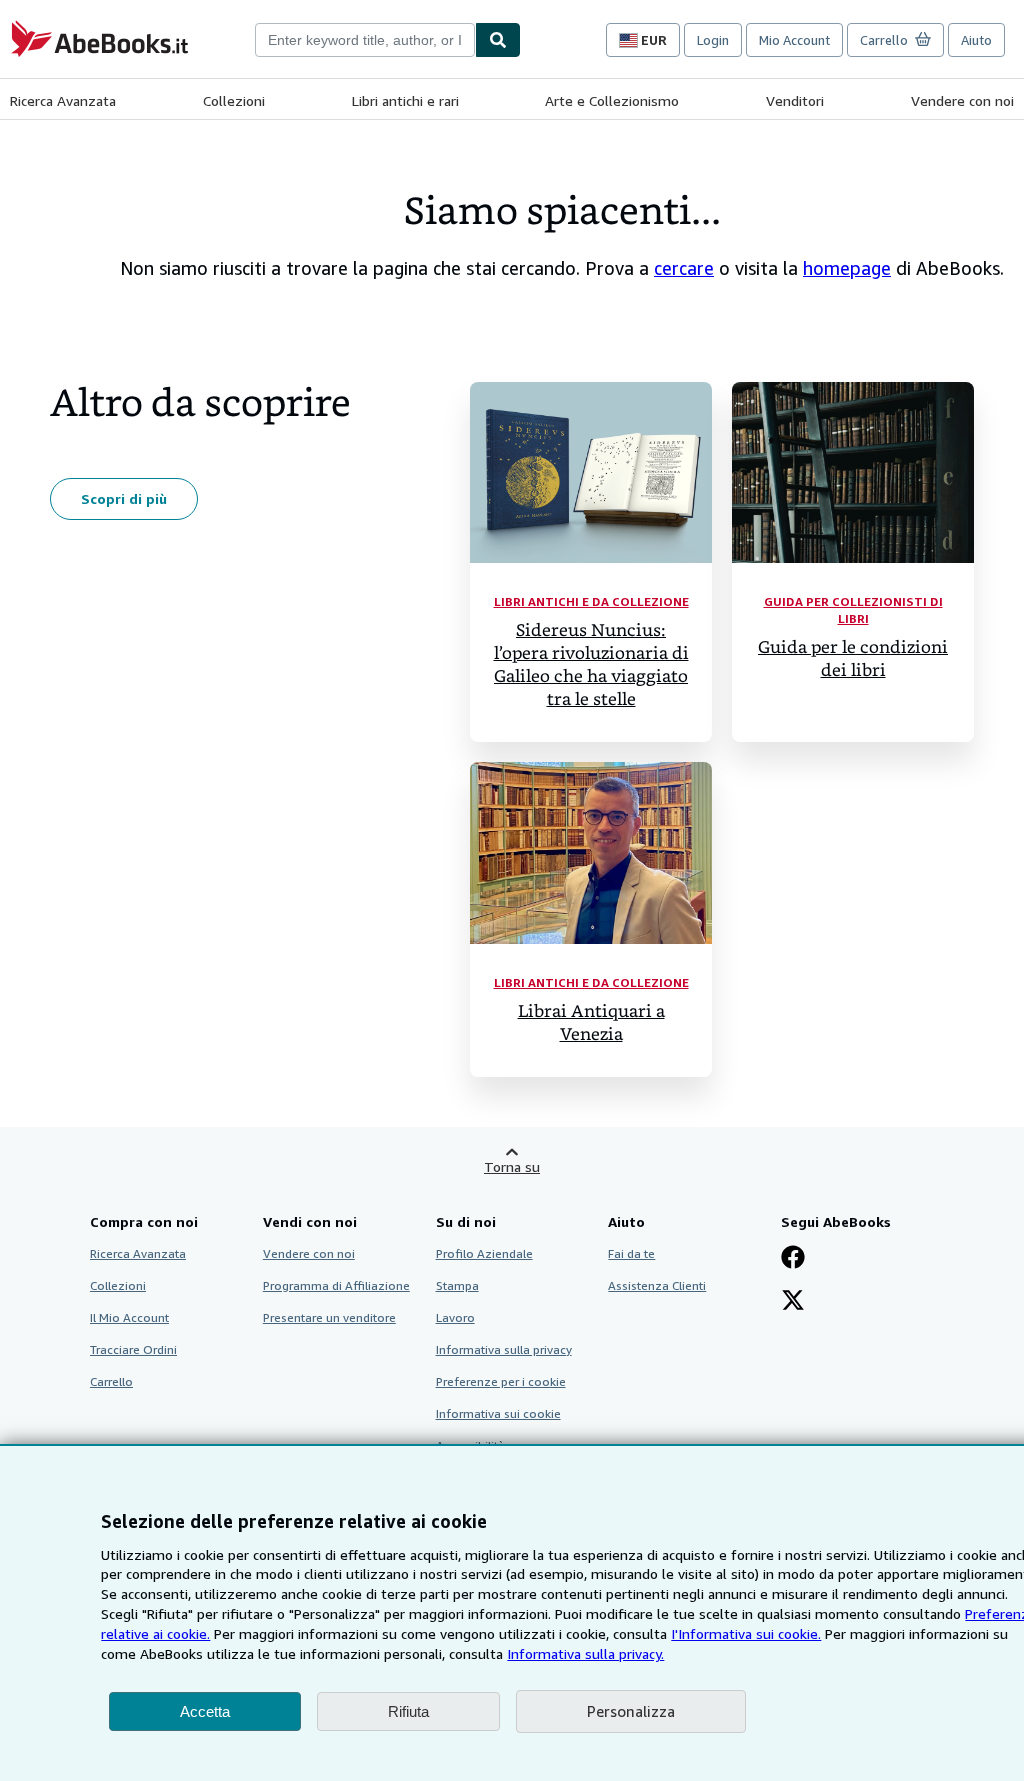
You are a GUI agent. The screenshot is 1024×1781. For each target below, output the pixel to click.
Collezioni (234, 100)
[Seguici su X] (793, 1302)
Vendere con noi (962, 100)
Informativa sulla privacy (504, 1349)
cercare (684, 268)
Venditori (795, 100)
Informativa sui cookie (498, 1413)
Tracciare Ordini (133, 1349)
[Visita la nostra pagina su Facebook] (793, 1259)
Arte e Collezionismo (612, 100)
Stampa (457, 1285)
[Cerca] (498, 40)
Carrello (111, 1381)
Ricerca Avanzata (63, 100)
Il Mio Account (129, 1317)
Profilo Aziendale (484, 1253)
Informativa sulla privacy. (585, 1653)
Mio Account (794, 40)
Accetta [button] (205, 1711)
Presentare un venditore (329, 1317)
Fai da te (631, 1253)
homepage (847, 268)
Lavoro (455, 1317)
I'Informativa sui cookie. (746, 1633)
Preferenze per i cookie (501, 1381)
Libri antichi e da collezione (591, 601)
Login (713, 40)
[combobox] (365, 40)
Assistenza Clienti (657, 1285)
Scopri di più (124, 498)
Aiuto (976, 40)
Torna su (512, 1166)
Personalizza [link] (631, 1711)
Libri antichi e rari (405, 100)
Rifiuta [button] (408, 1711)
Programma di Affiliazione (336, 1285)
